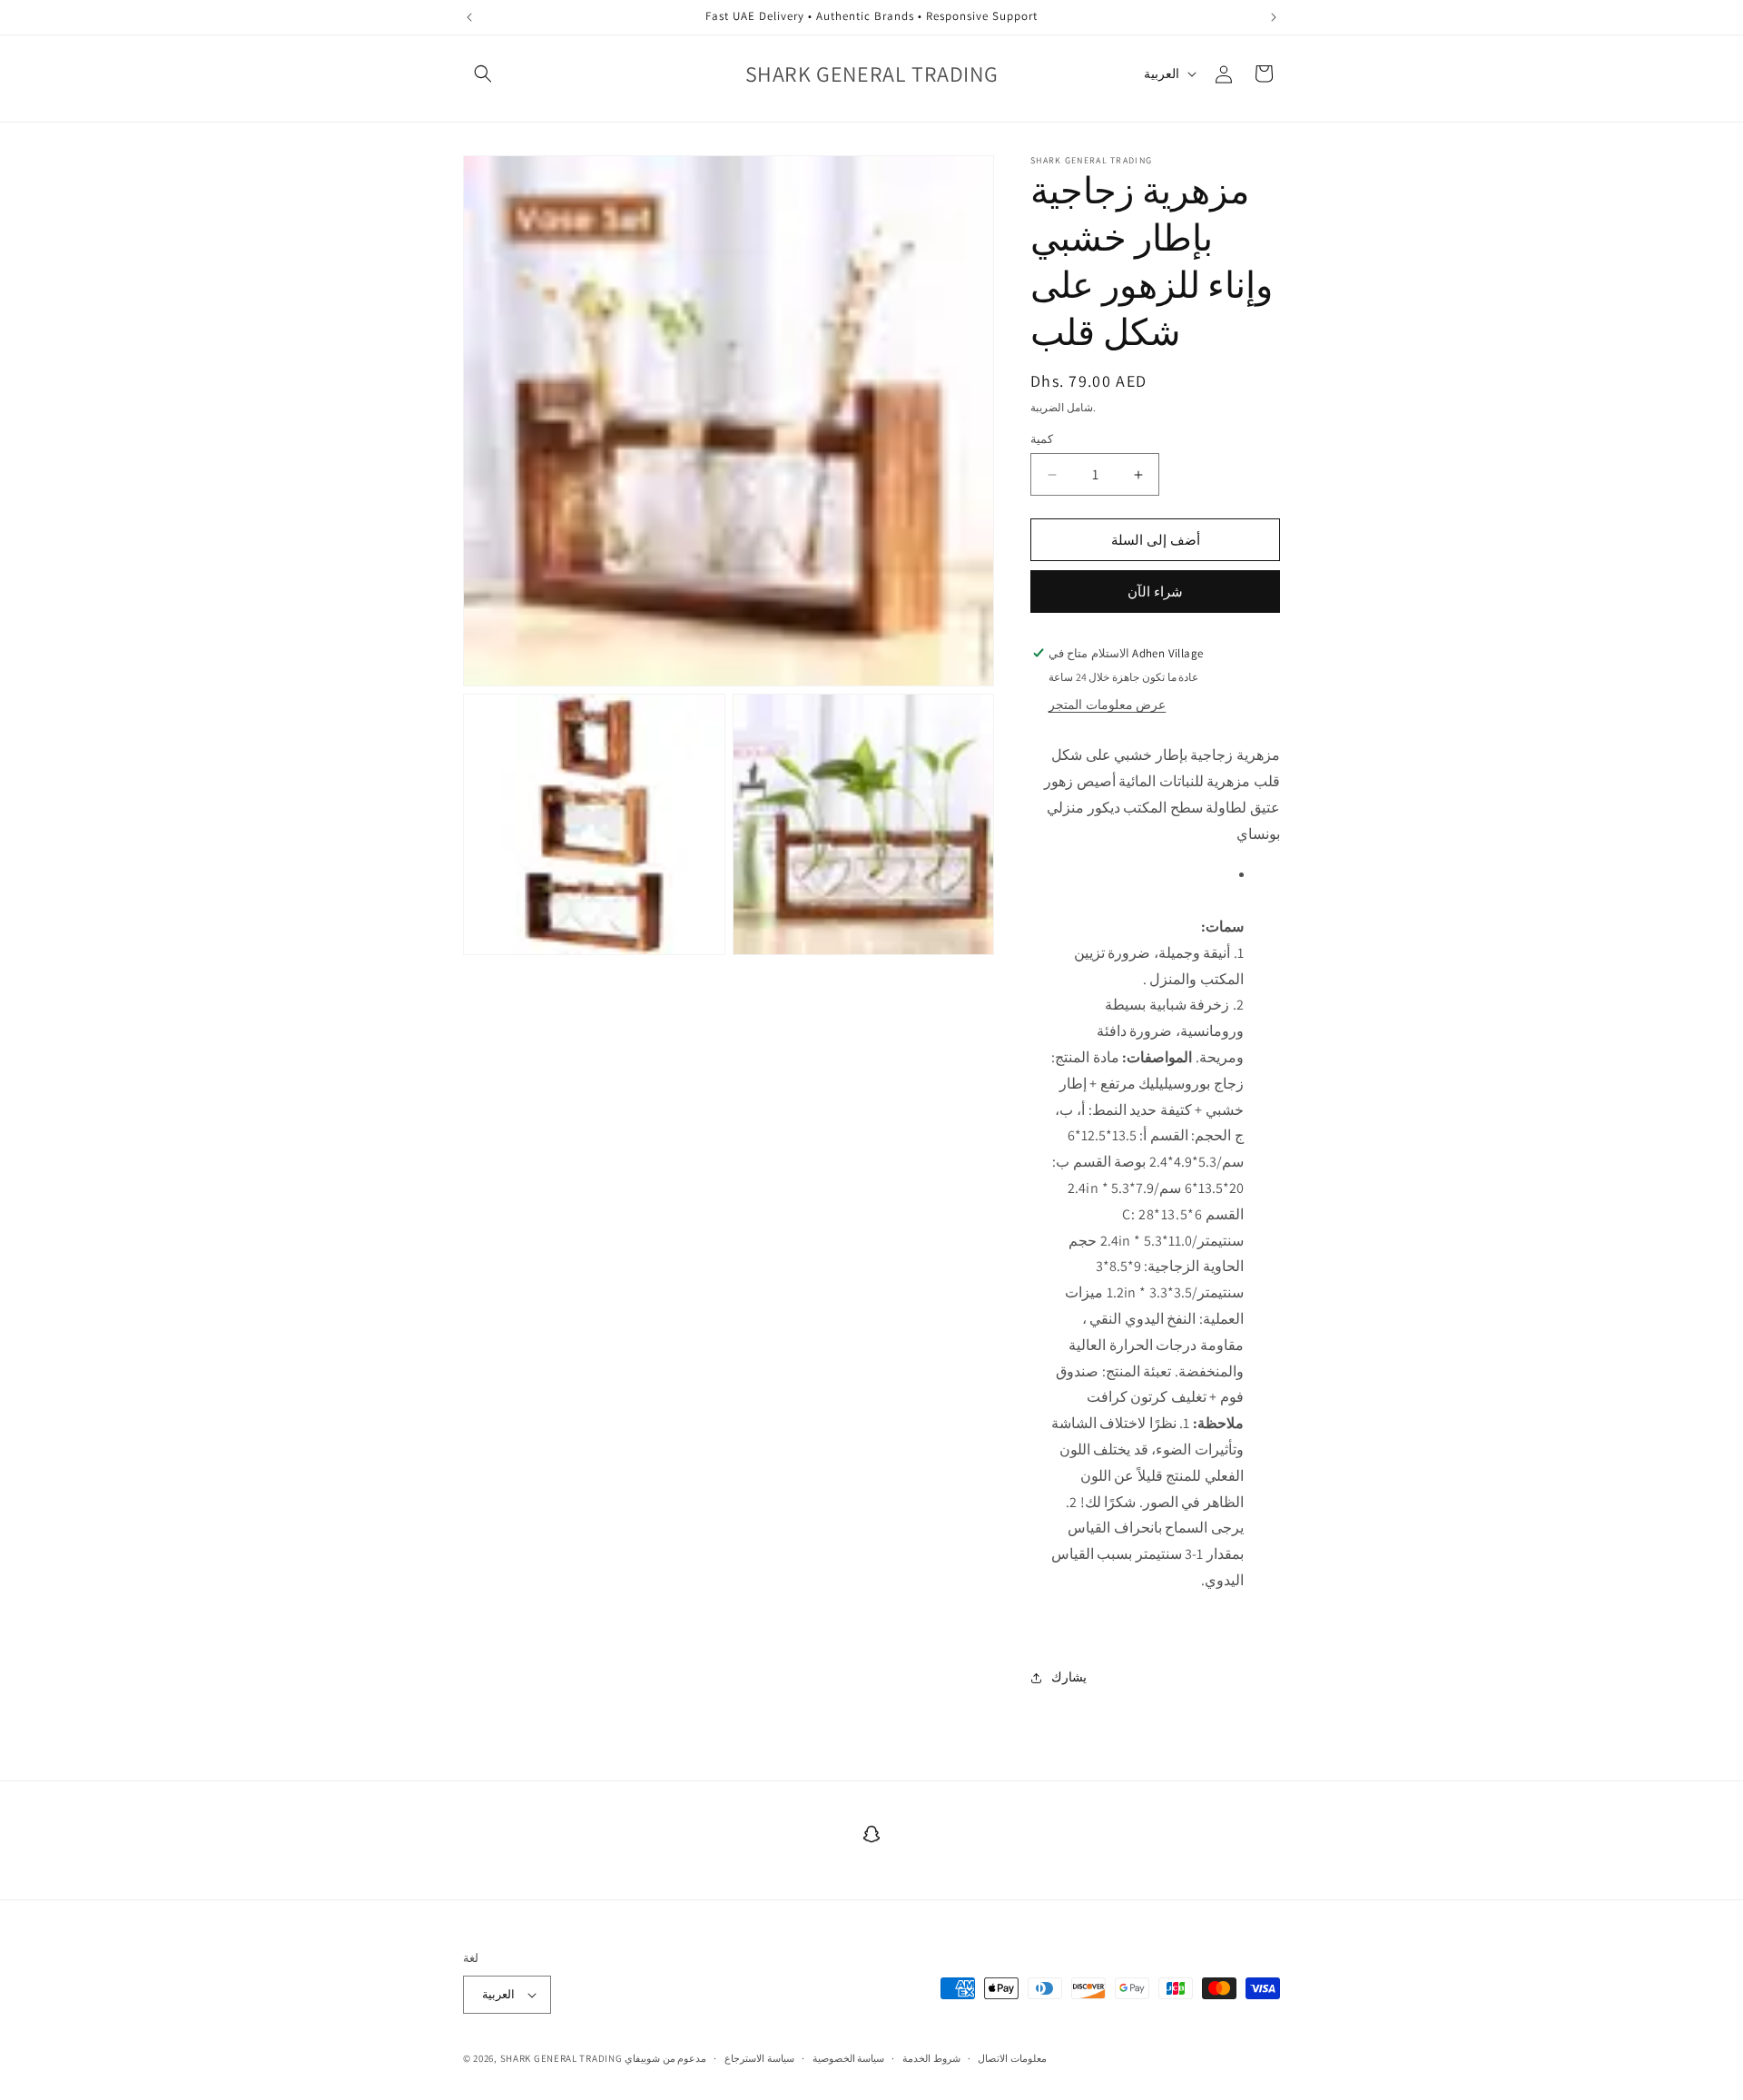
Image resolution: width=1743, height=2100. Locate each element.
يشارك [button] (1069, 1677)
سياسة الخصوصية (849, 2058)
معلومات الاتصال (1012, 2058)
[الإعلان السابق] (469, 17)
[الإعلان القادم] (1274, 17)
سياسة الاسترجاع (759, 2058)
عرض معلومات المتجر (1107, 705)
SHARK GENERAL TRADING (562, 2058)
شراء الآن (1155, 592)
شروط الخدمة (931, 2058)
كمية (1042, 439)
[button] (483, 74)
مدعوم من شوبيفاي (665, 2058)
